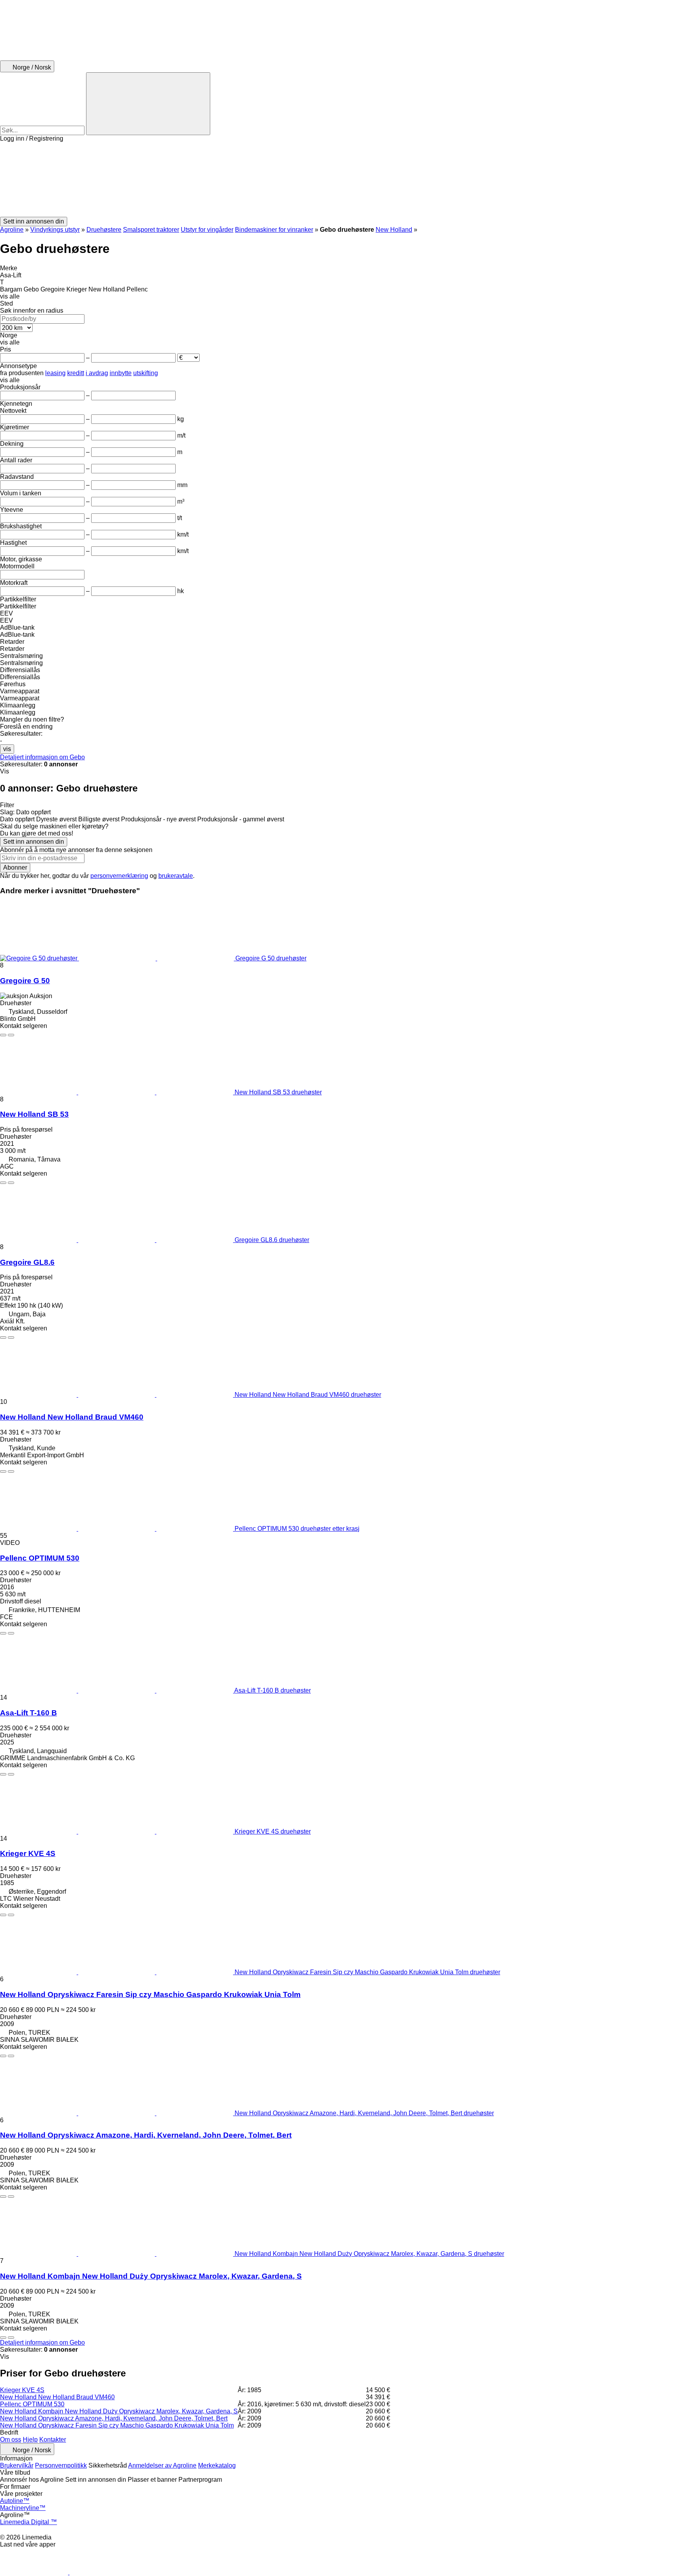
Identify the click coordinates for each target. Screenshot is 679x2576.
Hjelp (30, 2440)
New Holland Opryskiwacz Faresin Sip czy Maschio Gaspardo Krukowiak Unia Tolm (150, 1994)
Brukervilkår (17, 2465)
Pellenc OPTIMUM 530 (40, 1558)
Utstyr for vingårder (207, 230)
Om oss (11, 2440)
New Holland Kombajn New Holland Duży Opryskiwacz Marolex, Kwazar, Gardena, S (151, 2276)
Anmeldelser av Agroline (162, 2465)
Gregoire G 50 (25, 981)
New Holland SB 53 (34, 1114)
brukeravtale (176, 876)
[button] (339, 180)
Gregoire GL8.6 (27, 1262)
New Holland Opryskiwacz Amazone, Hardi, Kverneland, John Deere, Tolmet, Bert (146, 2135)
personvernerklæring (119, 876)
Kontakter (53, 2440)
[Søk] (148, 104)
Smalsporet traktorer (151, 230)
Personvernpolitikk (61, 2465)
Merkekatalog (217, 2465)
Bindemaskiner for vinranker (274, 230)
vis (7, 749)
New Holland (394, 230)
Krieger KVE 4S (28, 1853)
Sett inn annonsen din (34, 842)
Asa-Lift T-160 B (28, 1713)
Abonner (15, 868)
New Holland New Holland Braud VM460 (72, 1417)
